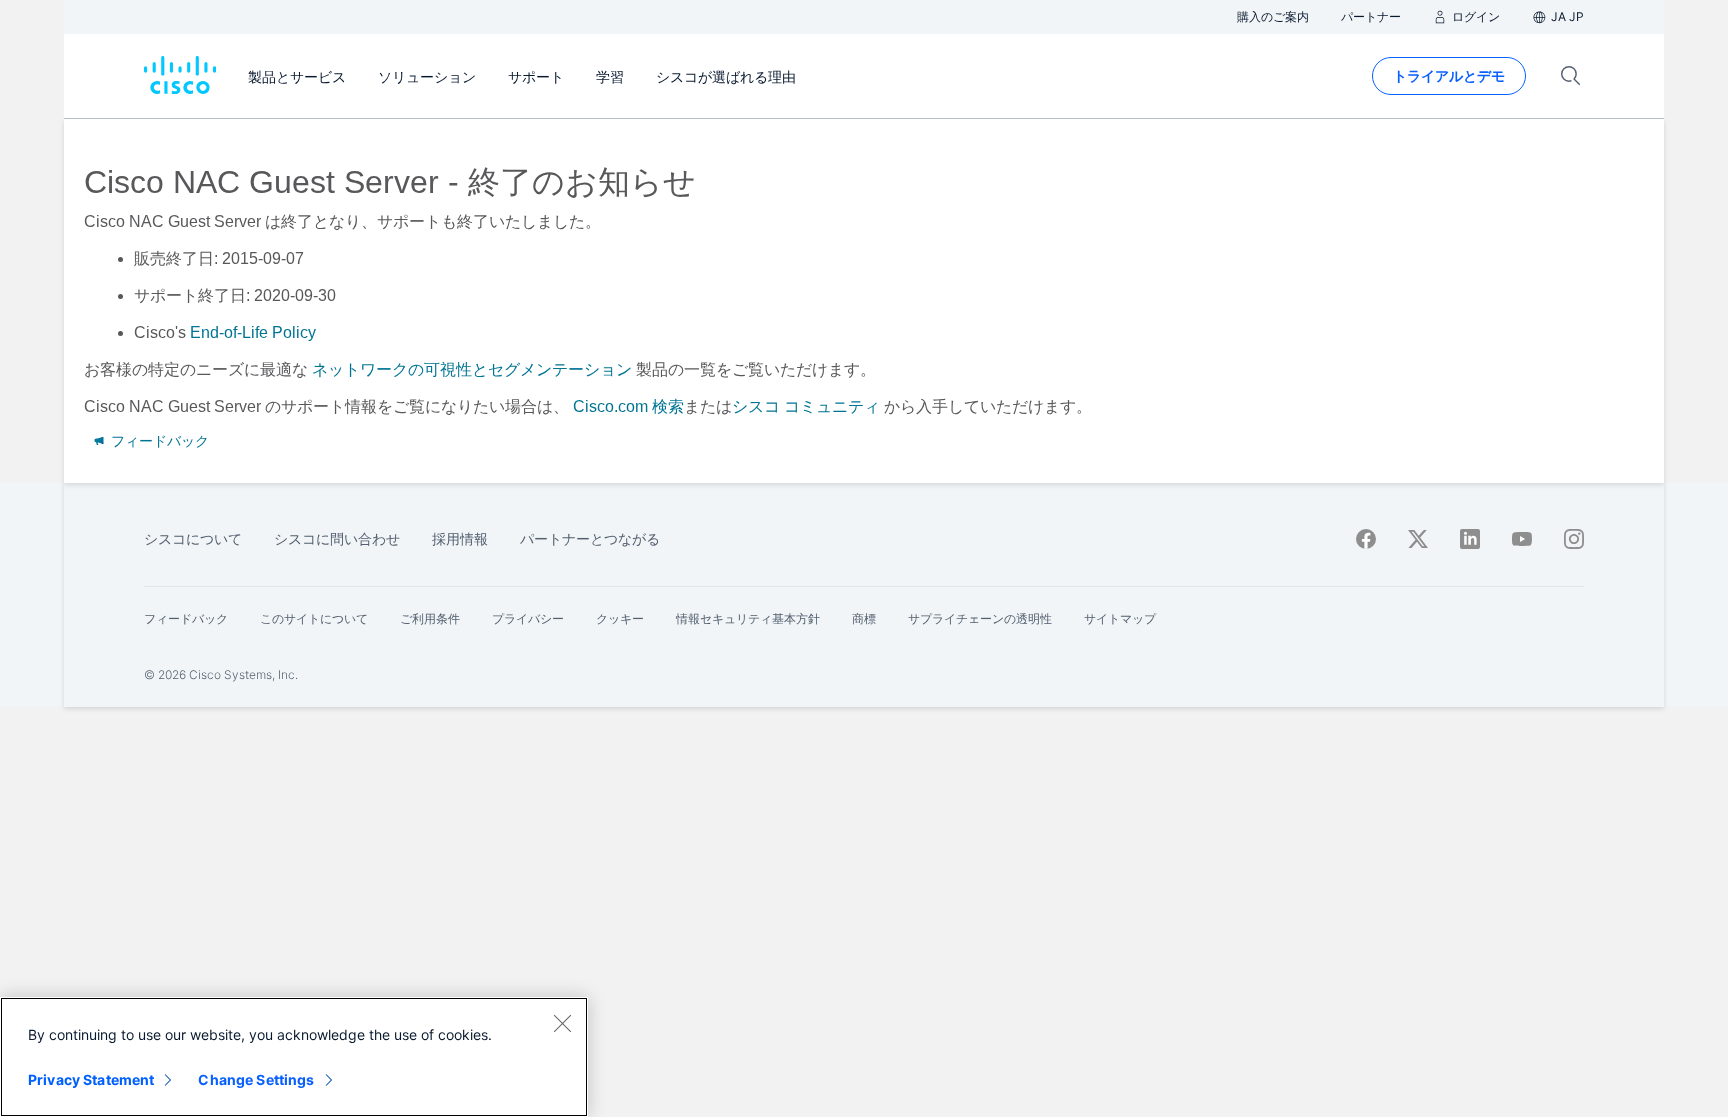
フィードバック (158, 441)
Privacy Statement (91, 1079)
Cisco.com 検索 (628, 406)
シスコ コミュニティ (806, 406)
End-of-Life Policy (253, 332)
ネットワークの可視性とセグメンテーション (472, 369)
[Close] (562, 1023)
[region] (294, 1057)
